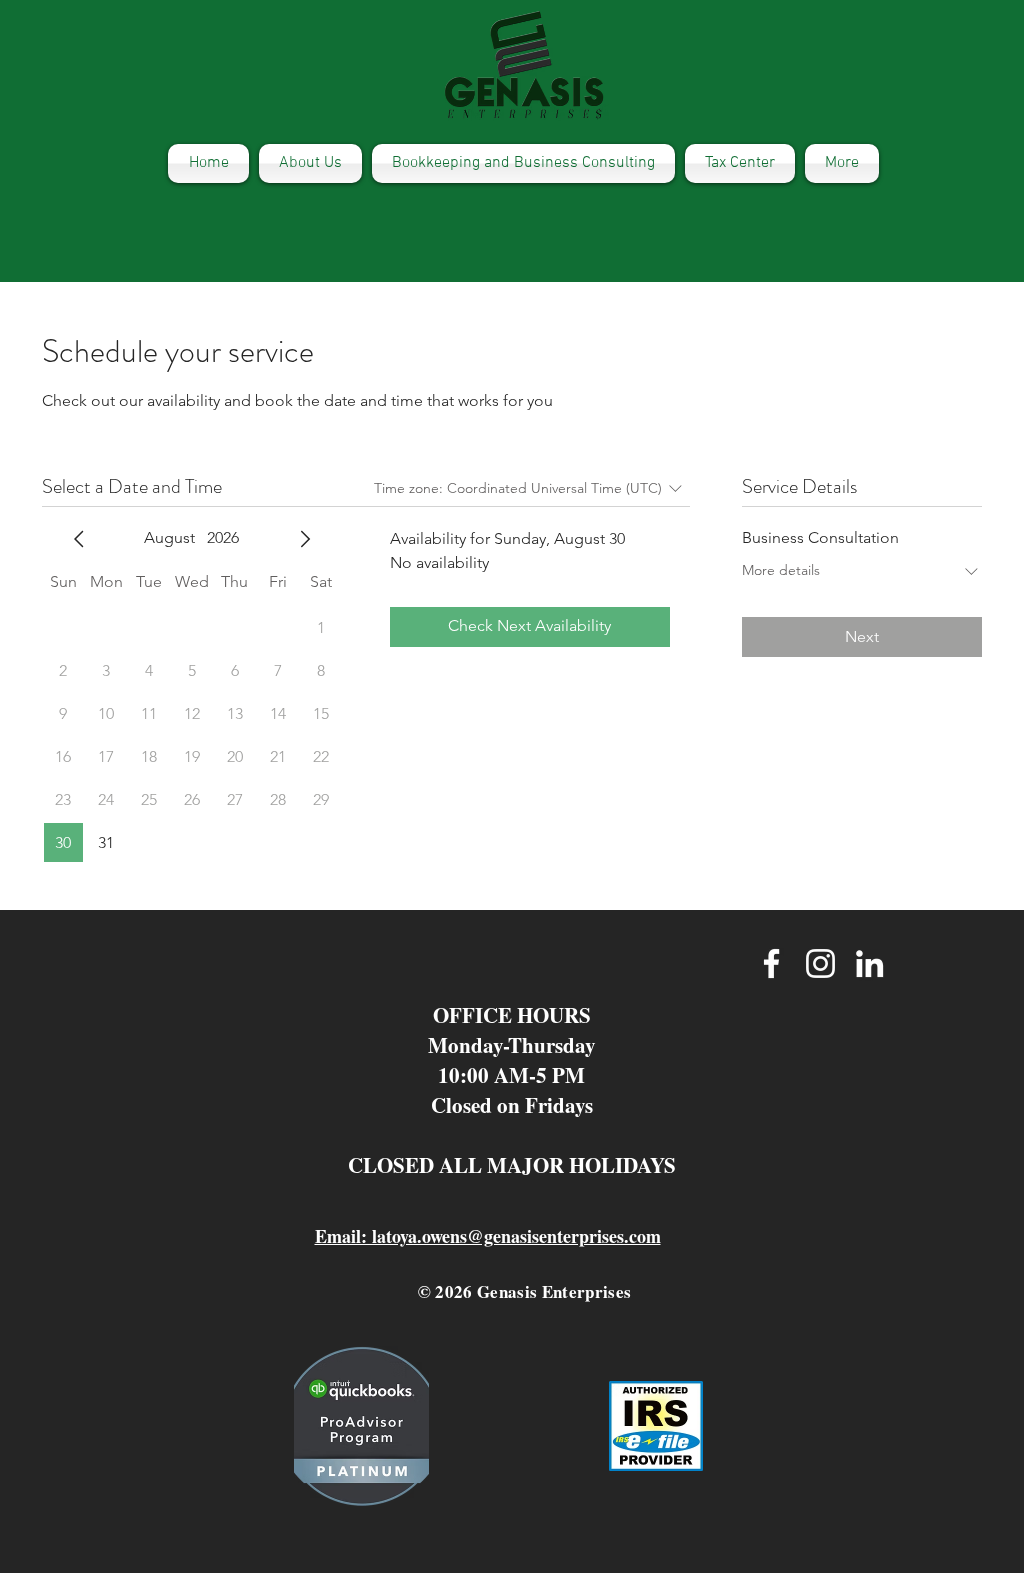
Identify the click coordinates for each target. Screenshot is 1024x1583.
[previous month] (79, 539)
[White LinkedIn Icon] (869, 963)
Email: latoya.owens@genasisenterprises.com (488, 1236)
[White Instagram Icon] (820, 963)
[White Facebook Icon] (771, 963)
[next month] (305, 539)
